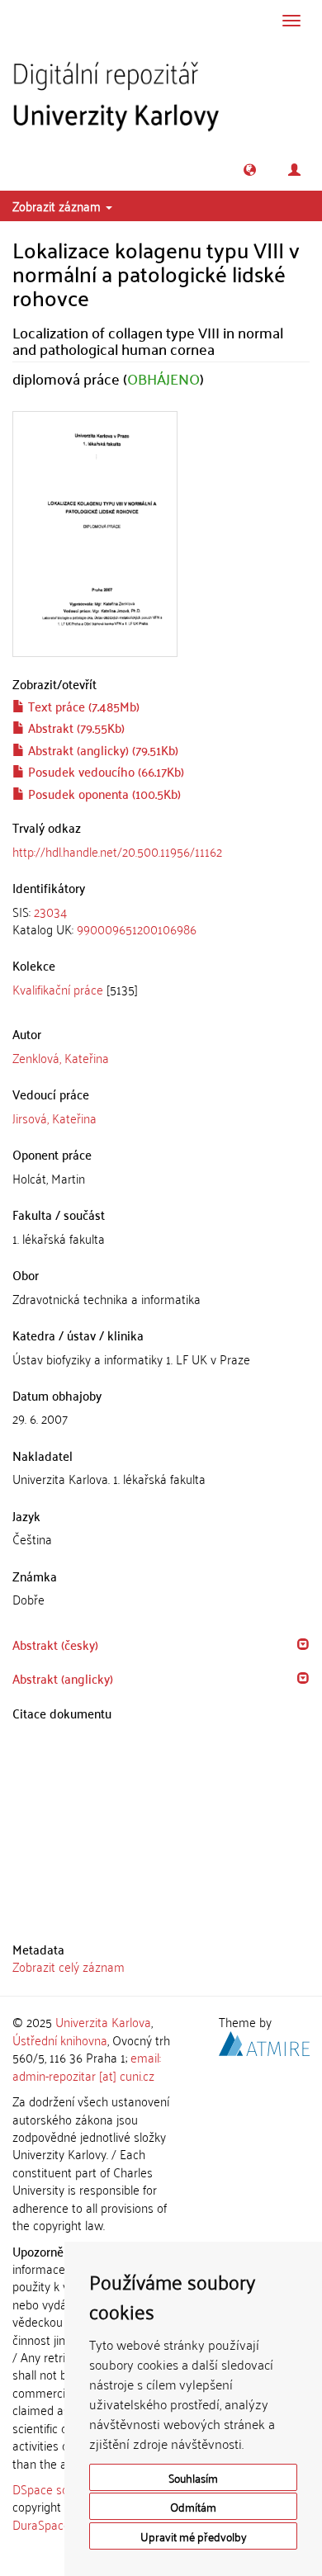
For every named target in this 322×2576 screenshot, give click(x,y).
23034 (50, 911)
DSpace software (57, 2489)
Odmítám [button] (193, 2506)
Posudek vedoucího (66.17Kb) (104, 771)
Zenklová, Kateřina (61, 1057)
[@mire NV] (264, 2041)
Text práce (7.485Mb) (82, 706)
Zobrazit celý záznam (69, 1966)
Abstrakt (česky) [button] (55, 1644)
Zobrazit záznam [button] (58, 206)
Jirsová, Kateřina (54, 1118)
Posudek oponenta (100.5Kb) (103, 793)
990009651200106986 (137, 929)
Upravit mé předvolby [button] (194, 2536)
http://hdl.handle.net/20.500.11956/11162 (117, 851)
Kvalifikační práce (58, 989)
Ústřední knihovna (60, 2040)
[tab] (161, 921)
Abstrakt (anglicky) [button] (63, 1678)
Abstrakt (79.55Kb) (75, 727)
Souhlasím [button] (193, 2477)
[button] (250, 170)
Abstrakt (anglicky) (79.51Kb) (102, 749)
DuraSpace (41, 2524)
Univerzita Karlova (103, 2021)
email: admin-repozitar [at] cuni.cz (87, 2066)
